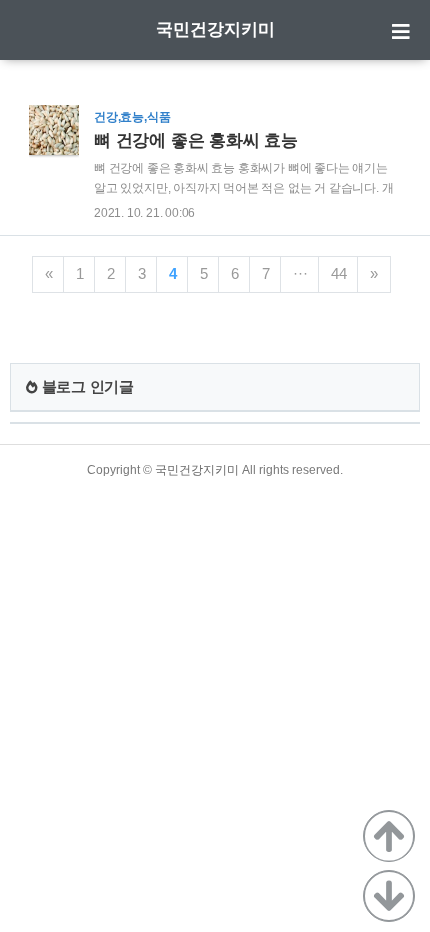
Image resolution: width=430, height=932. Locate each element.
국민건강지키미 (215, 29)
